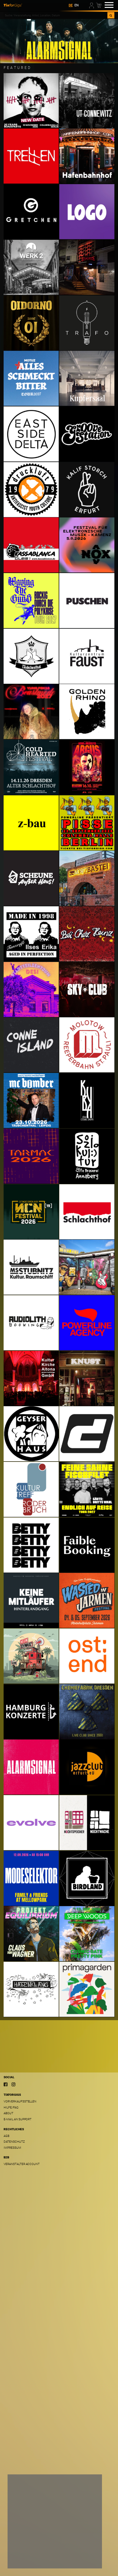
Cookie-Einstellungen (31, 2559)
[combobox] (56, 15)
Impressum (12, 2148)
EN (77, 5)
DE (71, 5)
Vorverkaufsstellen (20, 2101)
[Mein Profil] (92, 5)
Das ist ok (85, 2559)
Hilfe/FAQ (11, 2107)
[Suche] (111, 15)
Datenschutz (14, 2142)
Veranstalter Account (22, 2164)
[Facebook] (6, 2085)
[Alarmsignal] (59, 41)
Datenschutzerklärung (29, 2548)
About (8, 2113)
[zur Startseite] (13, 5)
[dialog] (55, 2521)
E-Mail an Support (18, 2119)
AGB (7, 2136)
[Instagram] (13, 2085)
